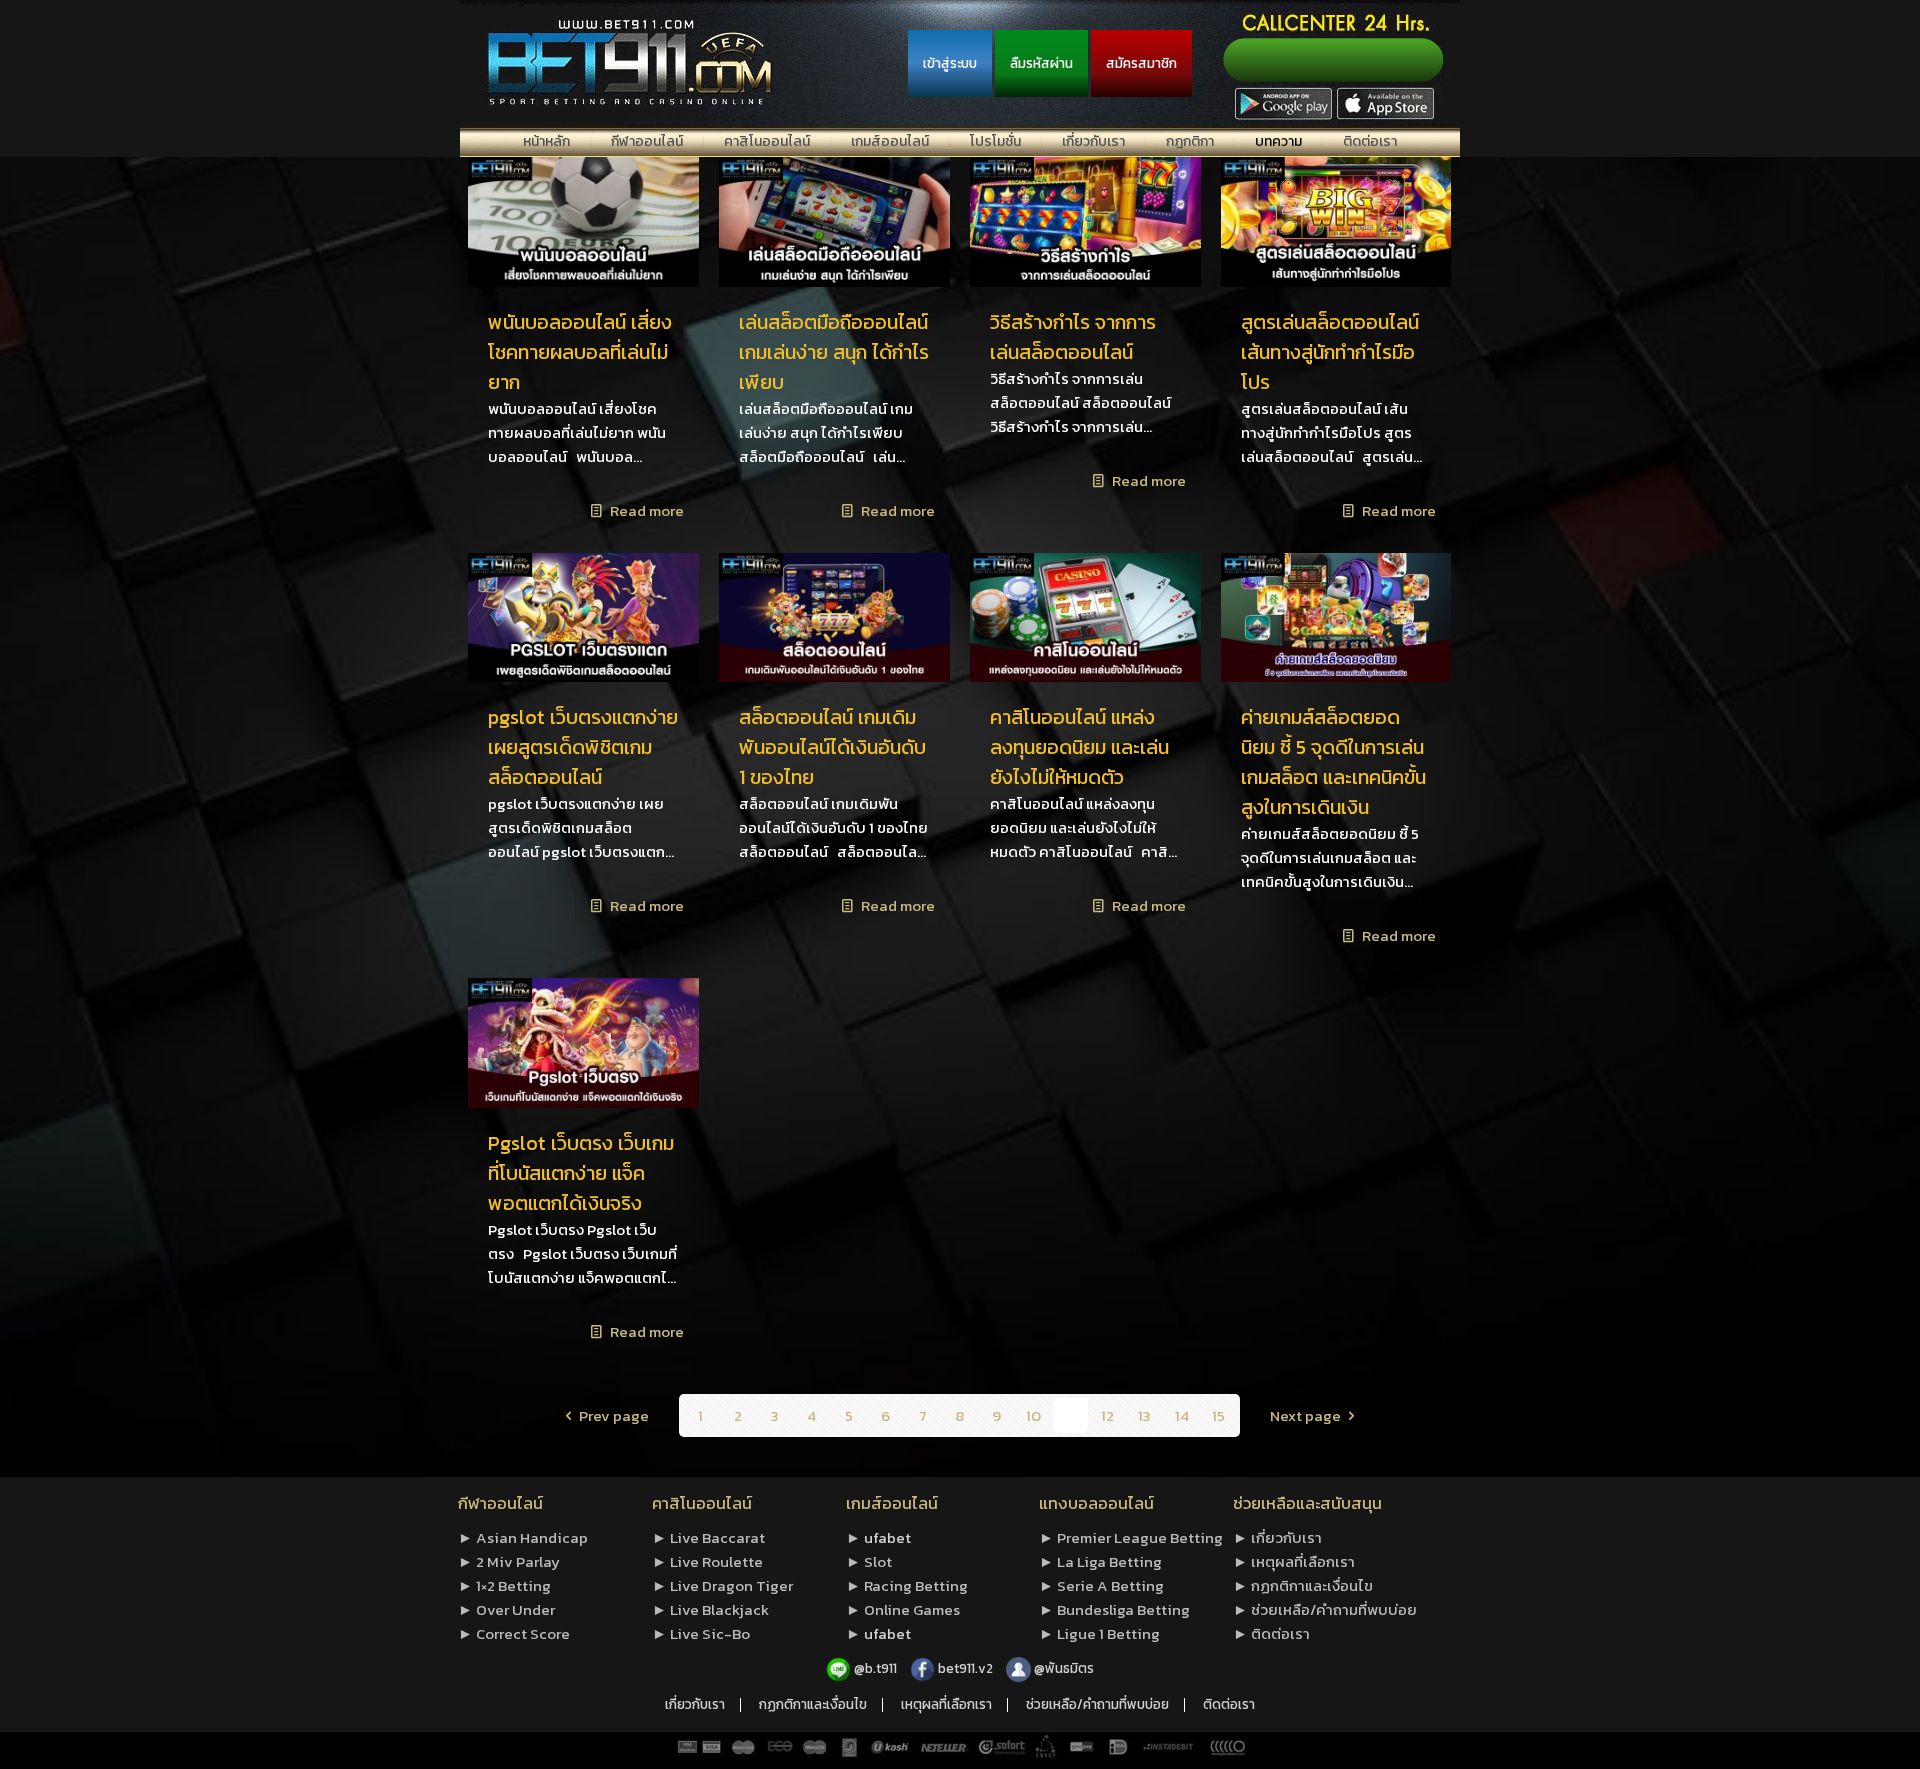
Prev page (614, 1415)
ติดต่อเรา (1229, 1705)
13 (1144, 1415)
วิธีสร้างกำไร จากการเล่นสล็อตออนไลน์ (1073, 337)
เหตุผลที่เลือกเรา (946, 1705)
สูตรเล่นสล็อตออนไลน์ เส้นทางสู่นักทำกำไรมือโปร (1330, 352)
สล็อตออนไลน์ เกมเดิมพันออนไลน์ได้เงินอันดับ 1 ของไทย (832, 747)
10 (1033, 1415)
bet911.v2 (967, 1668)
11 (1071, 1415)
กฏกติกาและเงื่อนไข (813, 1705)
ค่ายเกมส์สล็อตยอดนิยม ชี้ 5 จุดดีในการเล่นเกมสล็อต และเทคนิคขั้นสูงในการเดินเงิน (1333, 762)
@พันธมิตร (1064, 1668)
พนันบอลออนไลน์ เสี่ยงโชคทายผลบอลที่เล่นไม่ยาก (580, 352)
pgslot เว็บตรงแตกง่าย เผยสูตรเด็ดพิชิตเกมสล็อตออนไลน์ (583, 747)
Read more (647, 510)
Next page (1305, 1415)
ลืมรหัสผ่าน (1041, 63)
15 (1218, 1415)
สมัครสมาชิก (1141, 63)
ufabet (887, 1537)
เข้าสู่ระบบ (950, 63)
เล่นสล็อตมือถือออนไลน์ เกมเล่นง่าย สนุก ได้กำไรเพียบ (834, 352)
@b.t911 (875, 1668)
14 (1182, 1415)
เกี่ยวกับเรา (695, 1705)
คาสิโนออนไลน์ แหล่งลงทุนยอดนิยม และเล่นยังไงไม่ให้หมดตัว (1079, 747)
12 (1107, 1415)
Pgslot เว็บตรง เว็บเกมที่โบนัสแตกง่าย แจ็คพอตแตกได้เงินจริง (581, 1173)
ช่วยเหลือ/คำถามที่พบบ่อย (1097, 1705)
